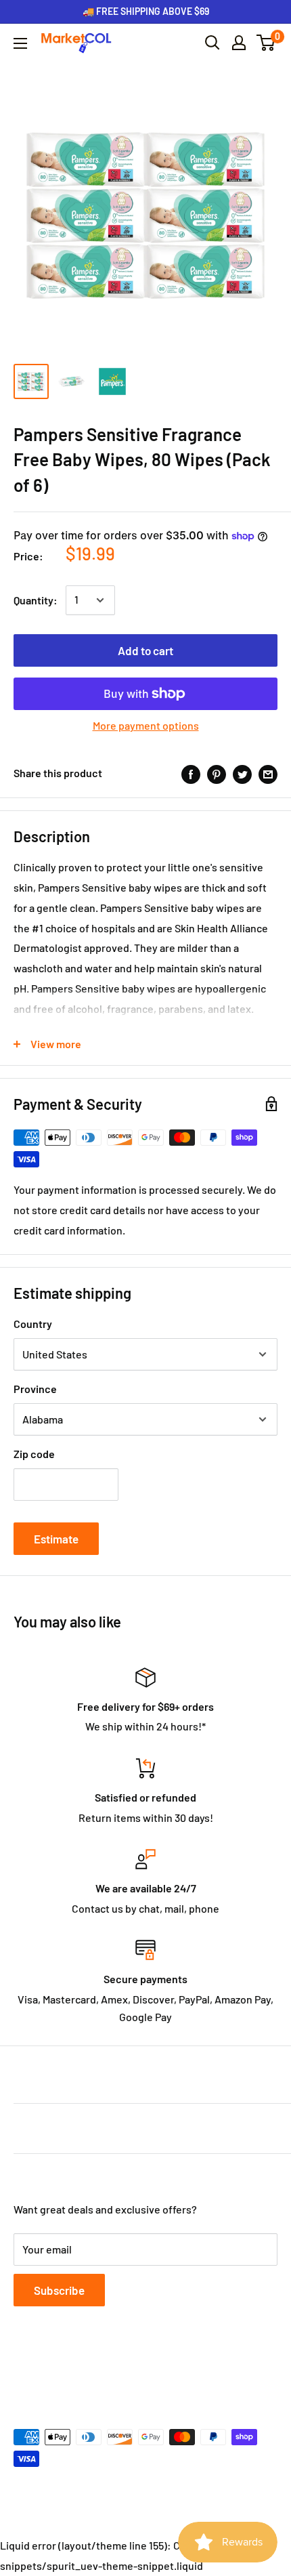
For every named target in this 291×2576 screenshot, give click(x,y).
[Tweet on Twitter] (242, 773)
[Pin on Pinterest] (217, 773)
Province (35, 1389)
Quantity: (36, 600)
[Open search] (212, 43)
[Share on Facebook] (191, 773)
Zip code (34, 1454)
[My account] (239, 43)
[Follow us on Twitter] (49, 2371)
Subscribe (59, 2290)
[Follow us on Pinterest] (100, 2371)
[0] (266, 43)
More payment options (146, 725)
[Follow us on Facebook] (23, 2371)
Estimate (56, 1539)
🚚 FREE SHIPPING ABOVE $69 (146, 11)
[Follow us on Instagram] (74, 2371)
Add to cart (145, 650)
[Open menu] (20, 43)
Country (33, 1324)
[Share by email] (268, 773)
